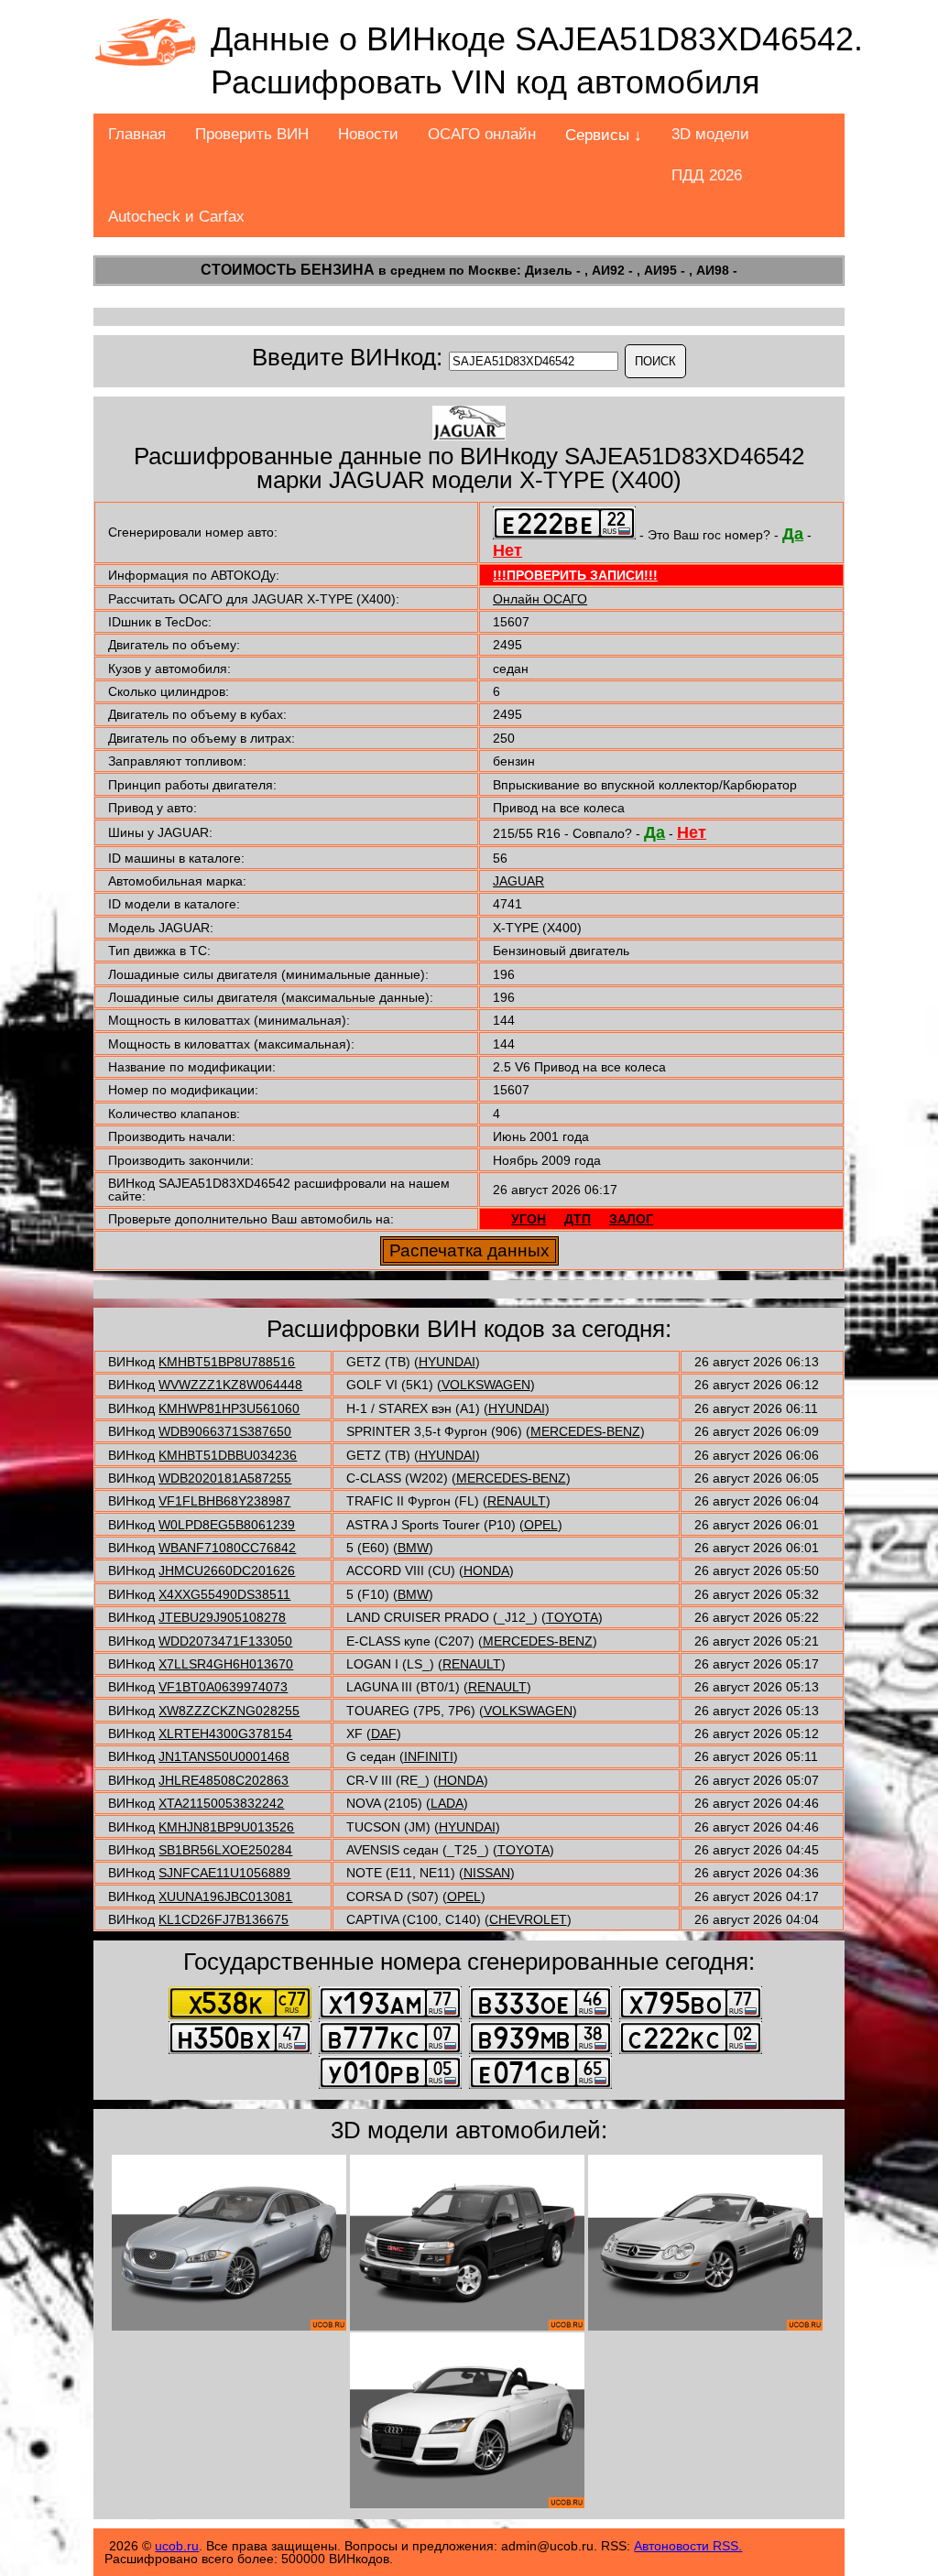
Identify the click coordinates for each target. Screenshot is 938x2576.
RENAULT (517, 1501)
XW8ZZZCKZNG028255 (229, 1711)
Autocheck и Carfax (176, 217)
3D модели (710, 134)
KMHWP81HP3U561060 (229, 1408)
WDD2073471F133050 (225, 1641)
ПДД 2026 (707, 175)
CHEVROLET (528, 1919)
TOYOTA (572, 1617)
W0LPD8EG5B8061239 (227, 1525)
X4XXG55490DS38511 (224, 1594)
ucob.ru (177, 2546)
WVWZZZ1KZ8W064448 (230, 1385)
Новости (368, 134)
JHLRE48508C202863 (224, 1780)
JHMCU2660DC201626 (227, 1571)
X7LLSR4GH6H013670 (226, 1664)
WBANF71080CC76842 (227, 1548)
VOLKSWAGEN (486, 1385)
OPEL (541, 1525)
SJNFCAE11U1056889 (224, 1873)
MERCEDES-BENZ (585, 1431)
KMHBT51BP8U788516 (227, 1362)
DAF (384, 1734)
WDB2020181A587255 (225, 1478)
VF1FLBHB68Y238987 (224, 1501)
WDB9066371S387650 (225, 1431)
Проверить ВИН (252, 134)
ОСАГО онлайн (482, 134)
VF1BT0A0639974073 (223, 1687)
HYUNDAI (447, 1362)
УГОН (529, 1219)
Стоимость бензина (288, 270)
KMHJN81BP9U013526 (226, 1827)
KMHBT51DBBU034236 (228, 1455)
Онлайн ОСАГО (540, 599)
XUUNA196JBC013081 (225, 1897)
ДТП (578, 1219)
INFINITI (429, 1756)
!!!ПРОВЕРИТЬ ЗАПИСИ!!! (575, 575)
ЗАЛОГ (631, 1219)
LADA (447, 1803)
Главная (137, 134)
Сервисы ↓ (604, 135)
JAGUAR (518, 881)
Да (793, 534)
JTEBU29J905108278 (222, 1617)
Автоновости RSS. (688, 2546)
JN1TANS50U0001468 (224, 1756)
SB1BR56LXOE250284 (225, 1850)
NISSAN (487, 1873)
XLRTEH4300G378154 (225, 1734)
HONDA (486, 1571)
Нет (507, 550)
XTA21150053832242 (221, 1803)
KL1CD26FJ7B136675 (224, 1919)
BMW (413, 1548)
